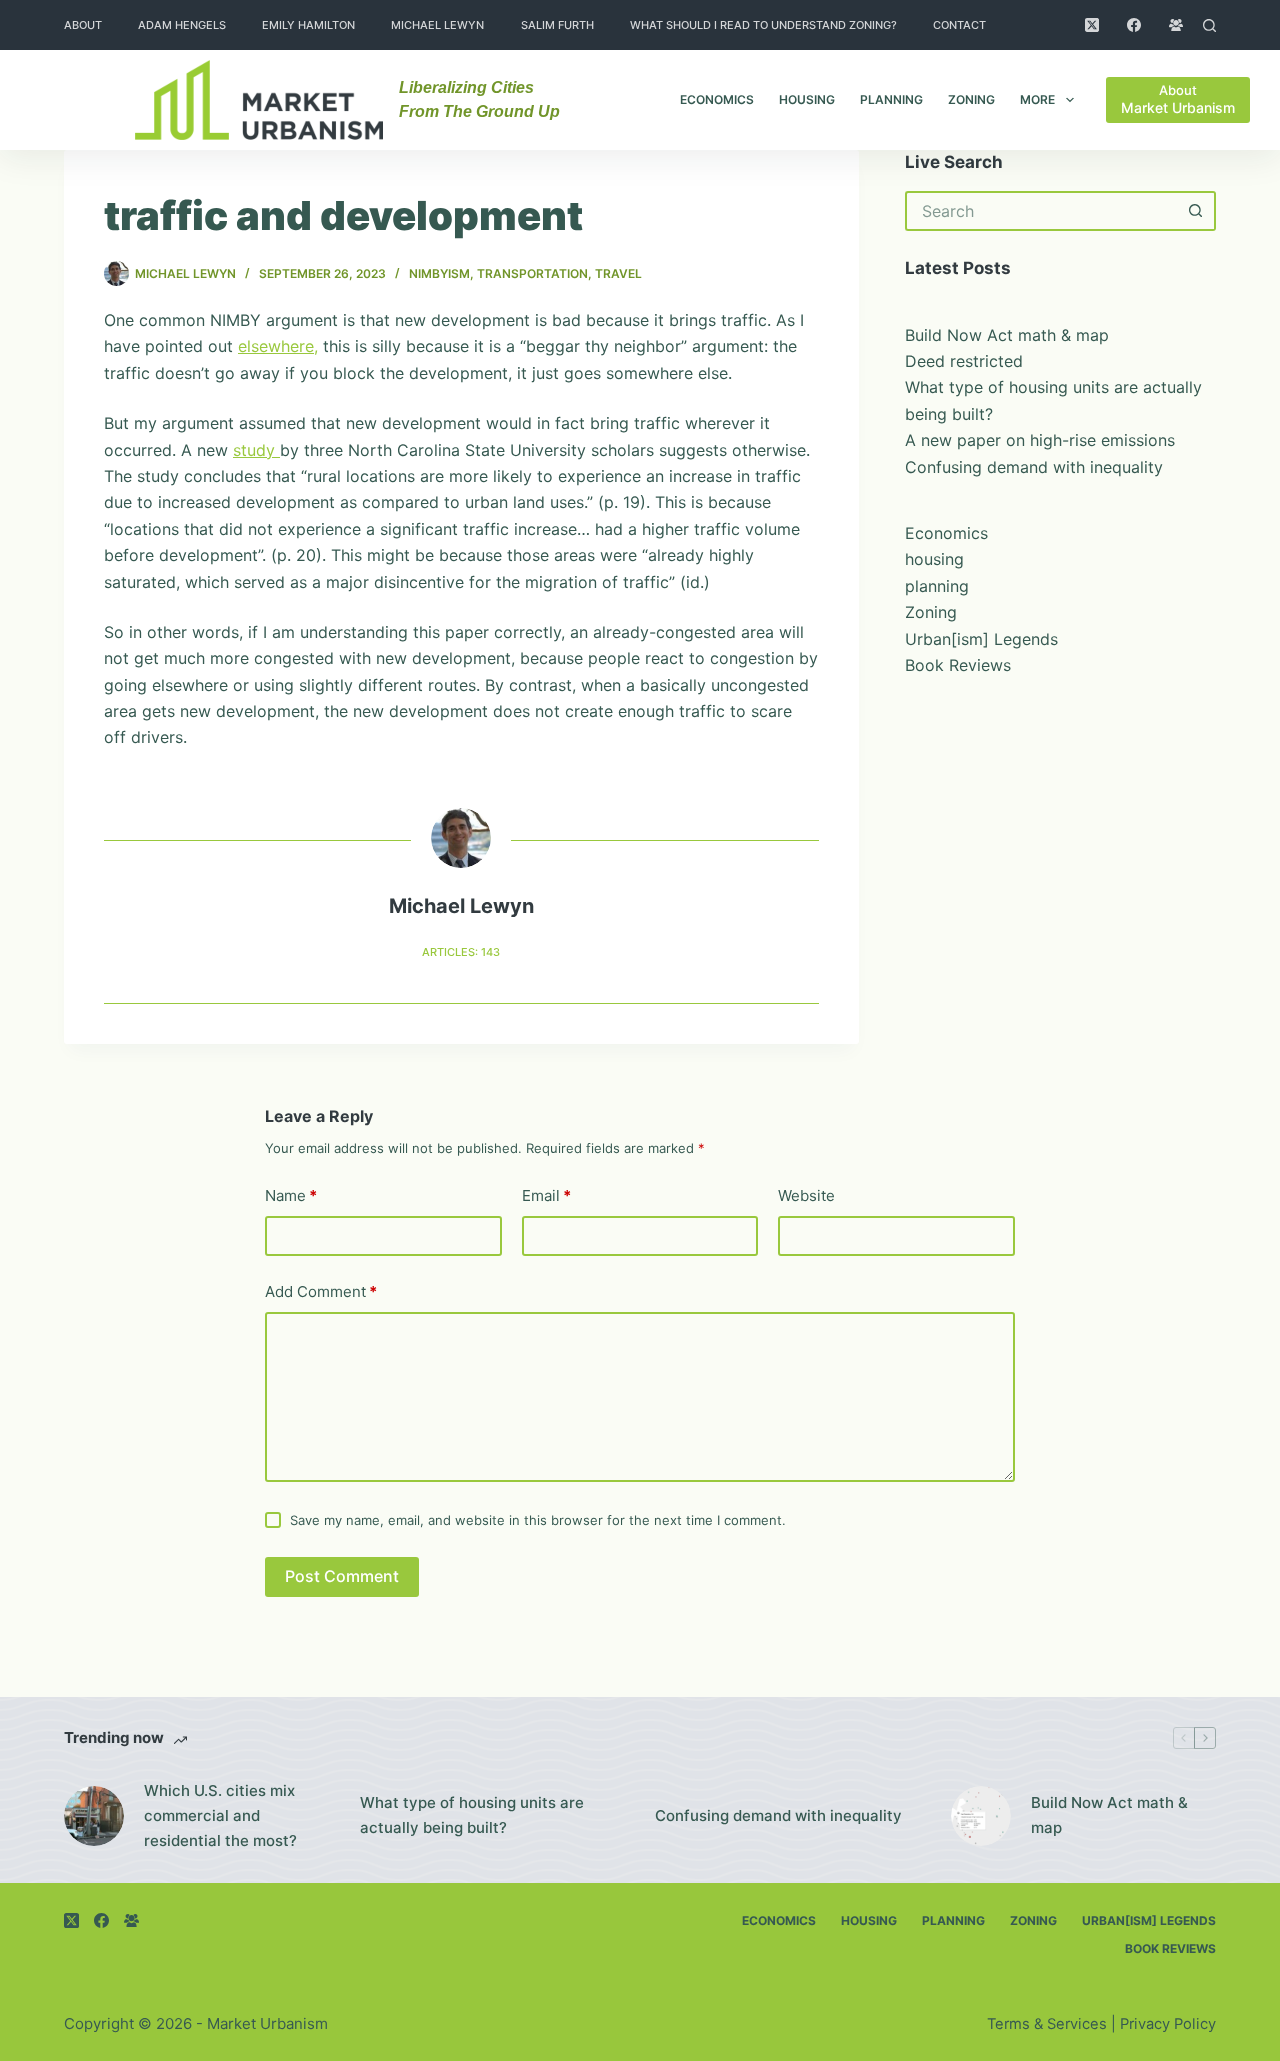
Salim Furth (557, 25)
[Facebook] (1134, 25)
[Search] (1209, 25)
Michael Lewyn (437, 25)
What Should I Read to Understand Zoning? (763, 25)
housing (807, 99)
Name (291, 1195)
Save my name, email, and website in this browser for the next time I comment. (538, 1520)
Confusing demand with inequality (1034, 467)
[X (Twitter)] (1092, 25)
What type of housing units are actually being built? (472, 1815)
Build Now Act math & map (1007, 335)
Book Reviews (958, 665)
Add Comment (321, 1291)
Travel (618, 273)
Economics (717, 99)
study (256, 450)
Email (546, 1195)
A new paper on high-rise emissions (1040, 440)
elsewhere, (278, 346)
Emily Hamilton (308, 25)
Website (806, 1195)
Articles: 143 (461, 952)
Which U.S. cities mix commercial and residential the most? (220, 1815)
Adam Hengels (182, 25)
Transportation (532, 273)
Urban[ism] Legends (981, 639)
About (83, 25)
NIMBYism (439, 273)
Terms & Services (1047, 2024)
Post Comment (342, 1576)
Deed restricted (964, 361)
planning (891, 99)
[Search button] (1196, 211)
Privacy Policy (1168, 2024)
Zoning (971, 99)
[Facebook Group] (1176, 25)
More (1037, 99)
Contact (959, 25)
